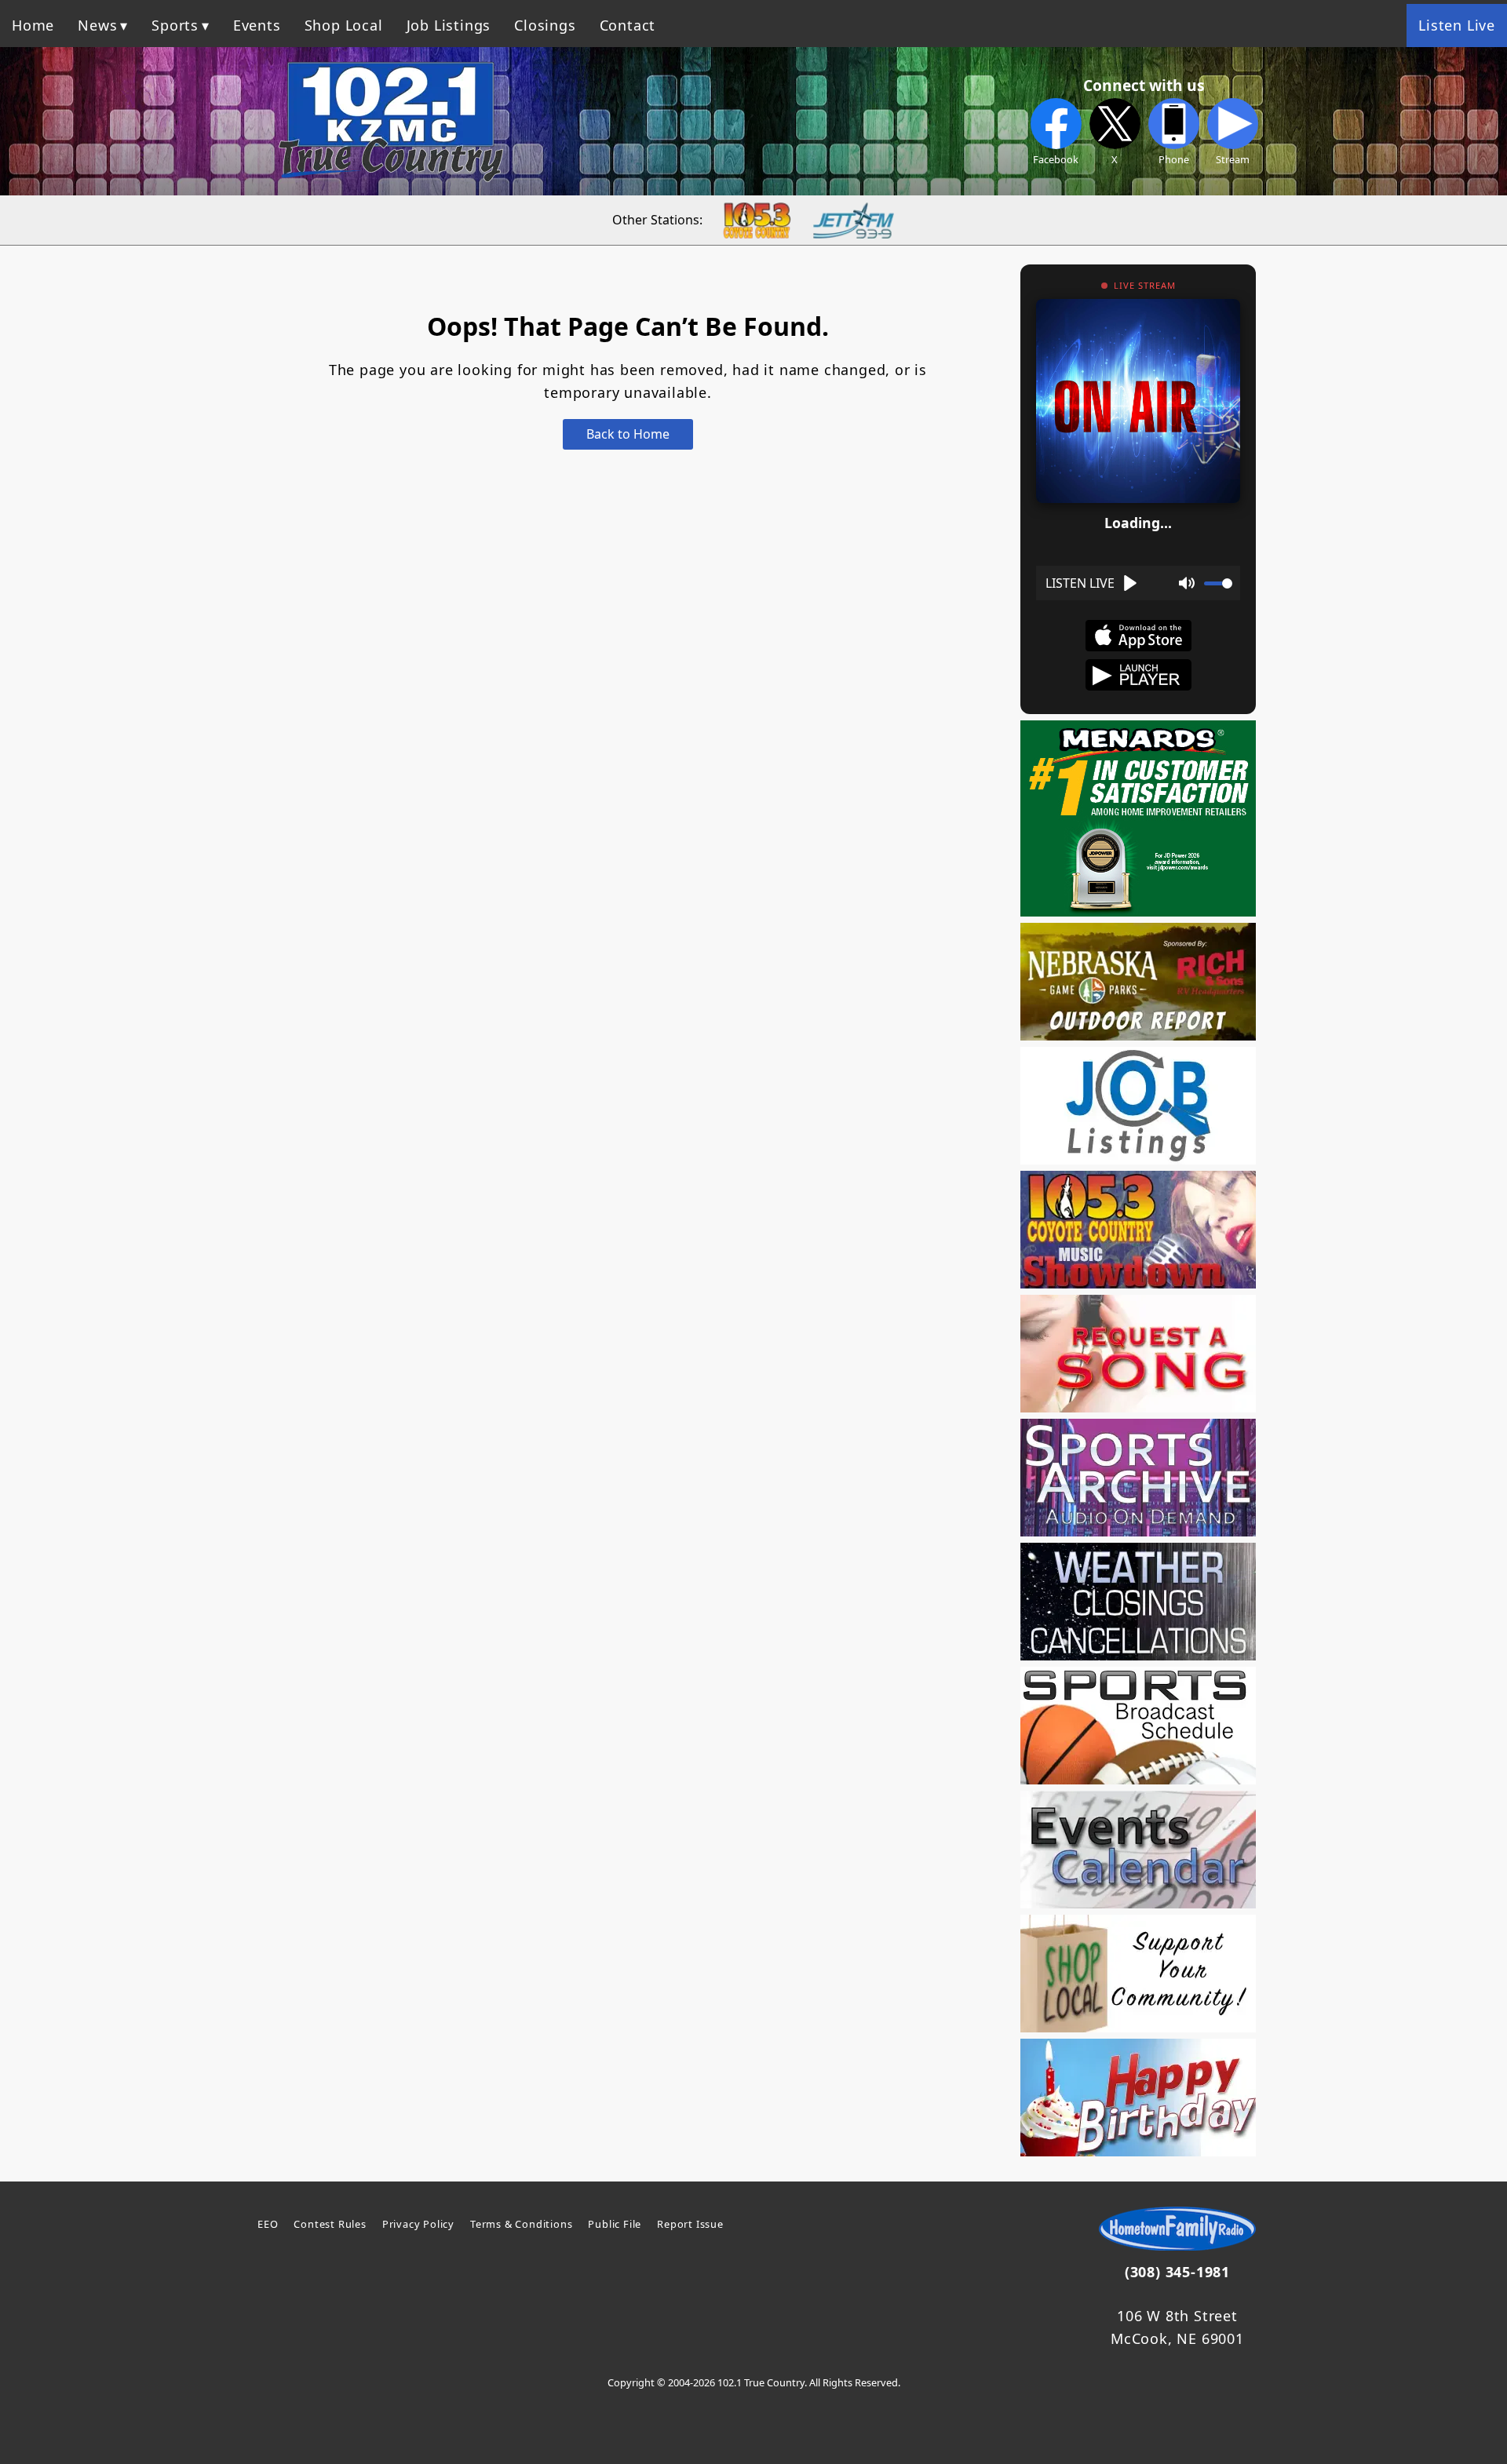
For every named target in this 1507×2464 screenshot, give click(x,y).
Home (33, 25)
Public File (615, 2224)
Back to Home (628, 434)
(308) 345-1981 (1177, 2272)
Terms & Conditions (521, 2224)
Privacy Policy (418, 2224)
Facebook (1056, 159)
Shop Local (344, 25)
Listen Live (1457, 25)
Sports (175, 25)
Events (257, 25)
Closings (545, 25)
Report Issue (690, 2224)
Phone (1174, 159)
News (97, 25)
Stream (1233, 159)
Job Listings (449, 25)
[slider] (1218, 583)
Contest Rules (330, 2224)
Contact (628, 25)
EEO (268, 2224)
